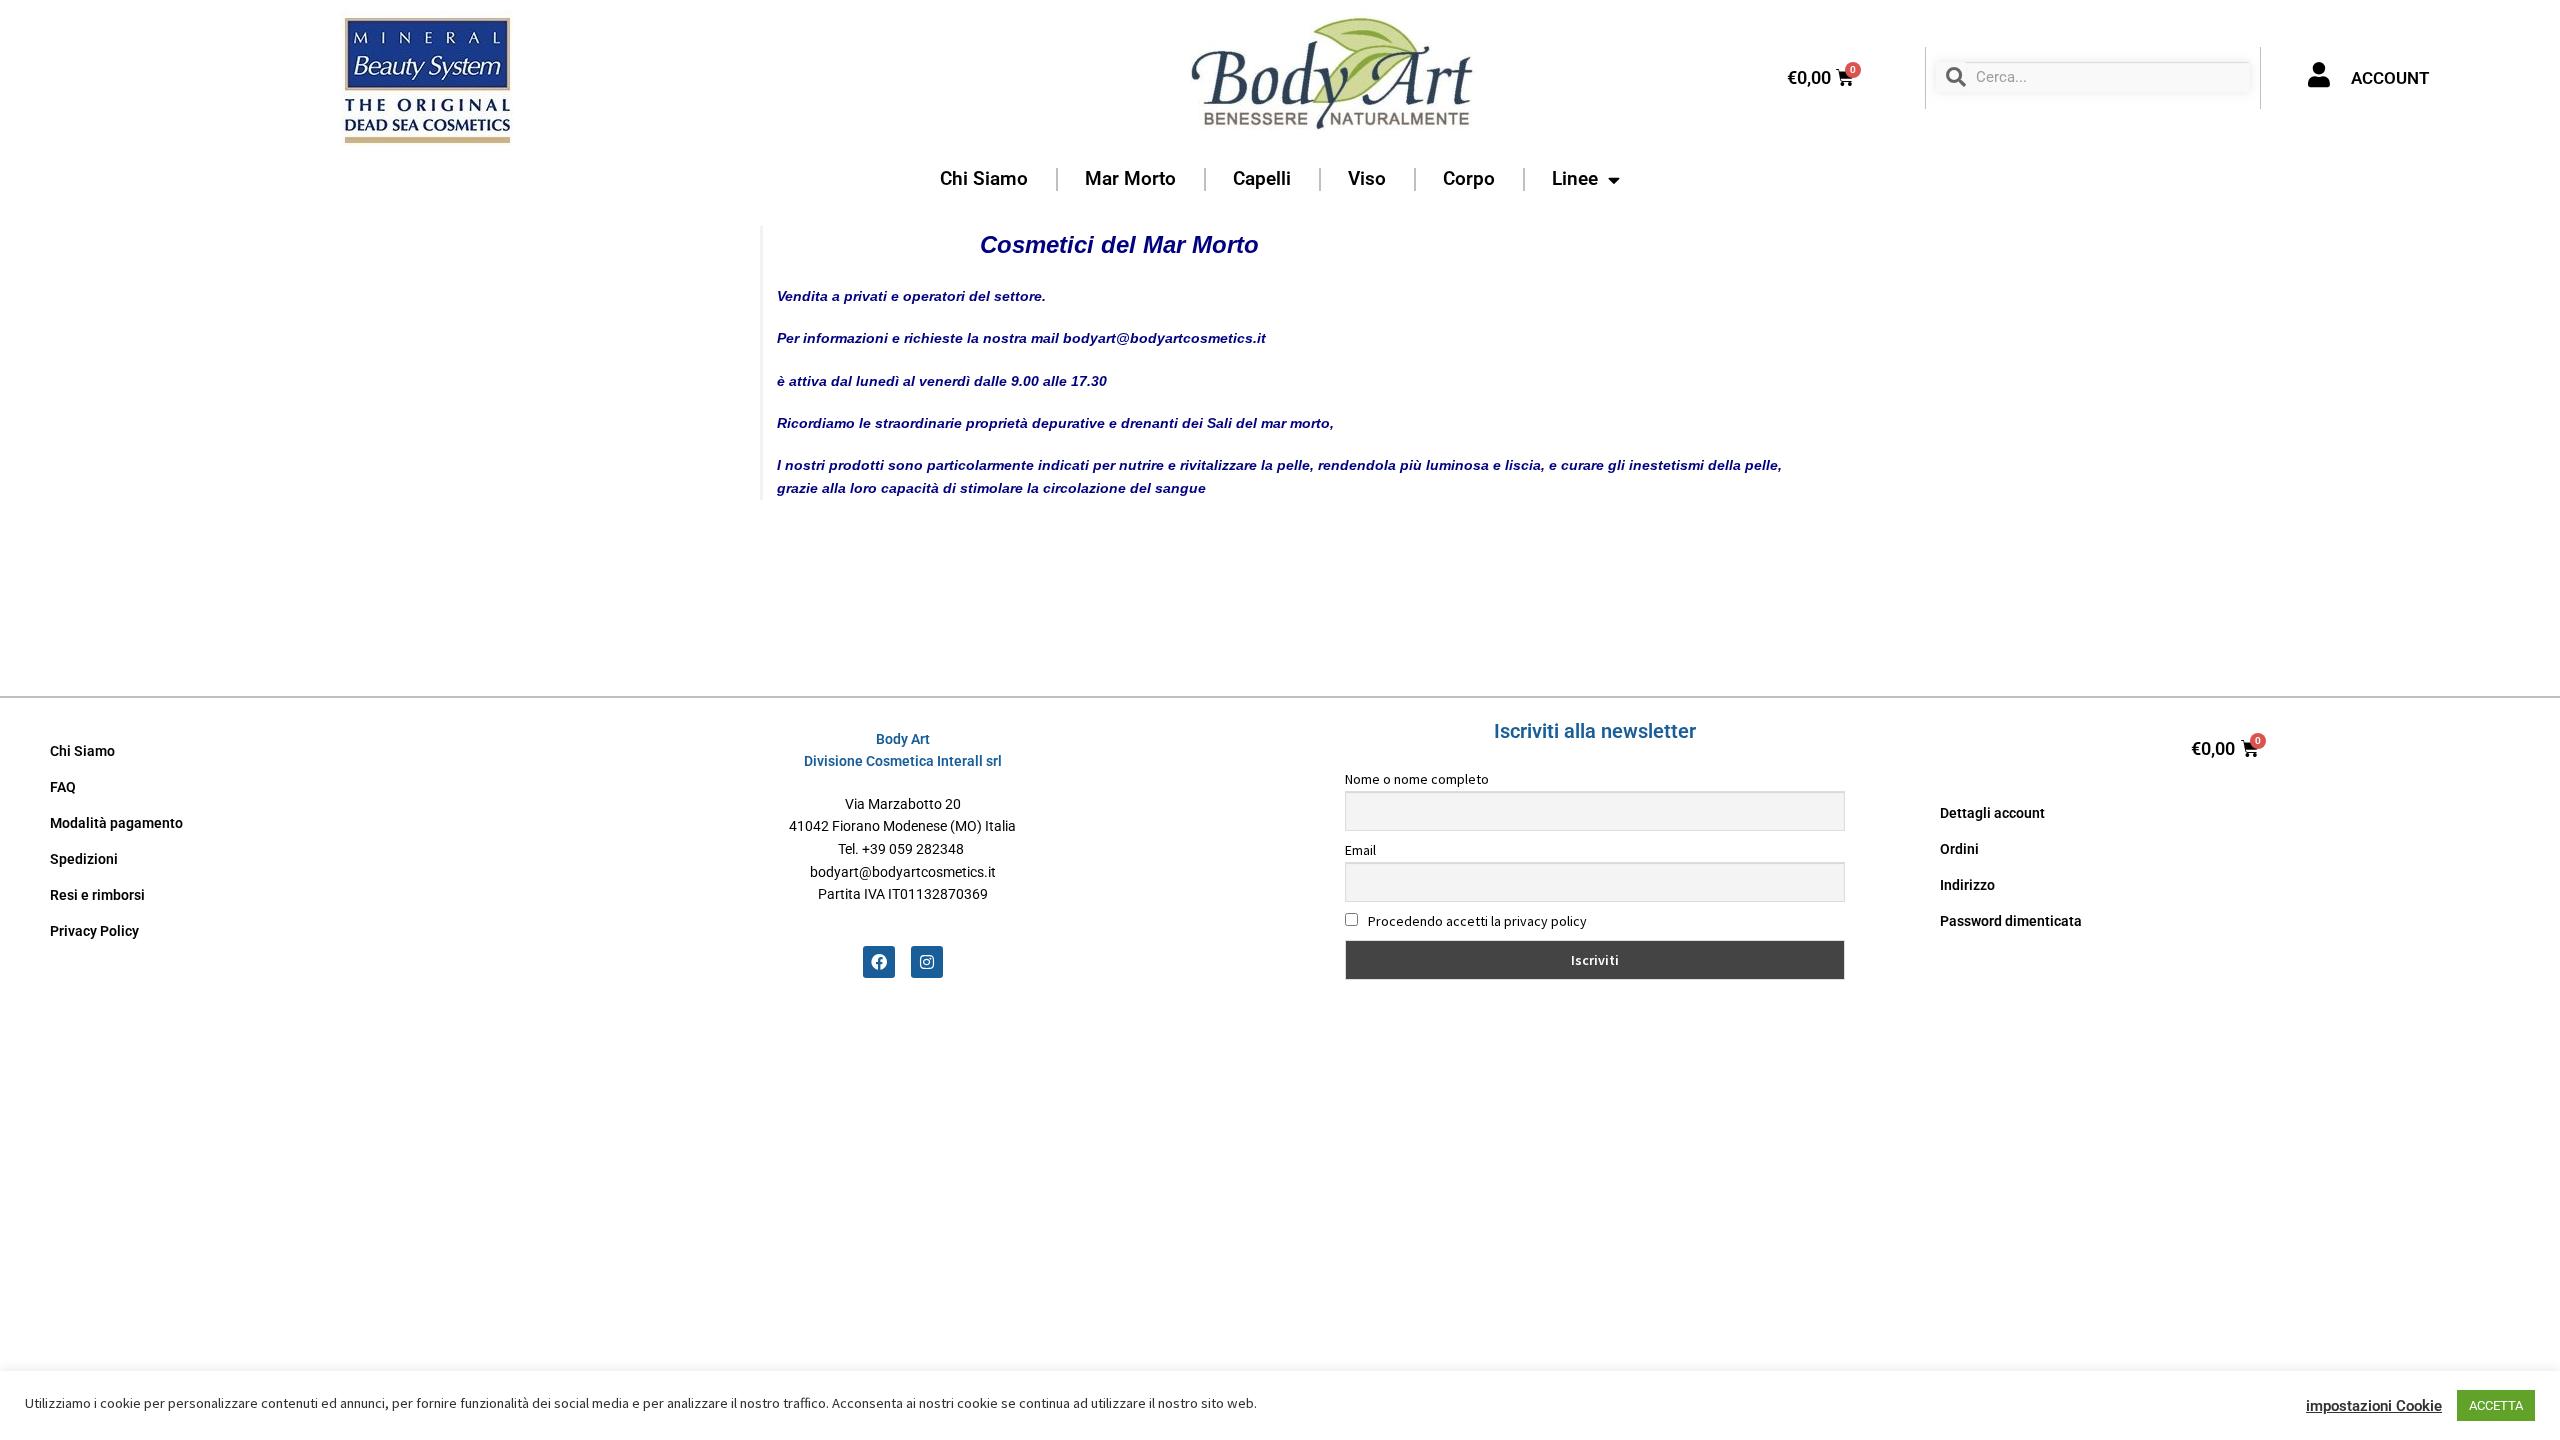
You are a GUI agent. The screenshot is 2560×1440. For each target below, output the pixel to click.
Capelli (1262, 178)
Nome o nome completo (1417, 779)
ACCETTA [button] (2496, 1405)
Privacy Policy (94, 931)
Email (1360, 850)
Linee (1575, 178)
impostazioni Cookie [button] (2374, 1406)
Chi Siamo (984, 178)
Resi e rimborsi (97, 895)
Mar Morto (1130, 178)
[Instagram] (927, 962)
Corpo (1469, 178)
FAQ (63, 787)
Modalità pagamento (116, 823)
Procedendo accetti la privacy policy (1476, 921)
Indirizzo (1967, 885)
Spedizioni (84, 859)
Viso (1367, 178)
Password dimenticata (2011, 921)
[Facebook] (879, 962)
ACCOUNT (2390, 78)
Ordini (1959, 849)
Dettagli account (1992, 813)
